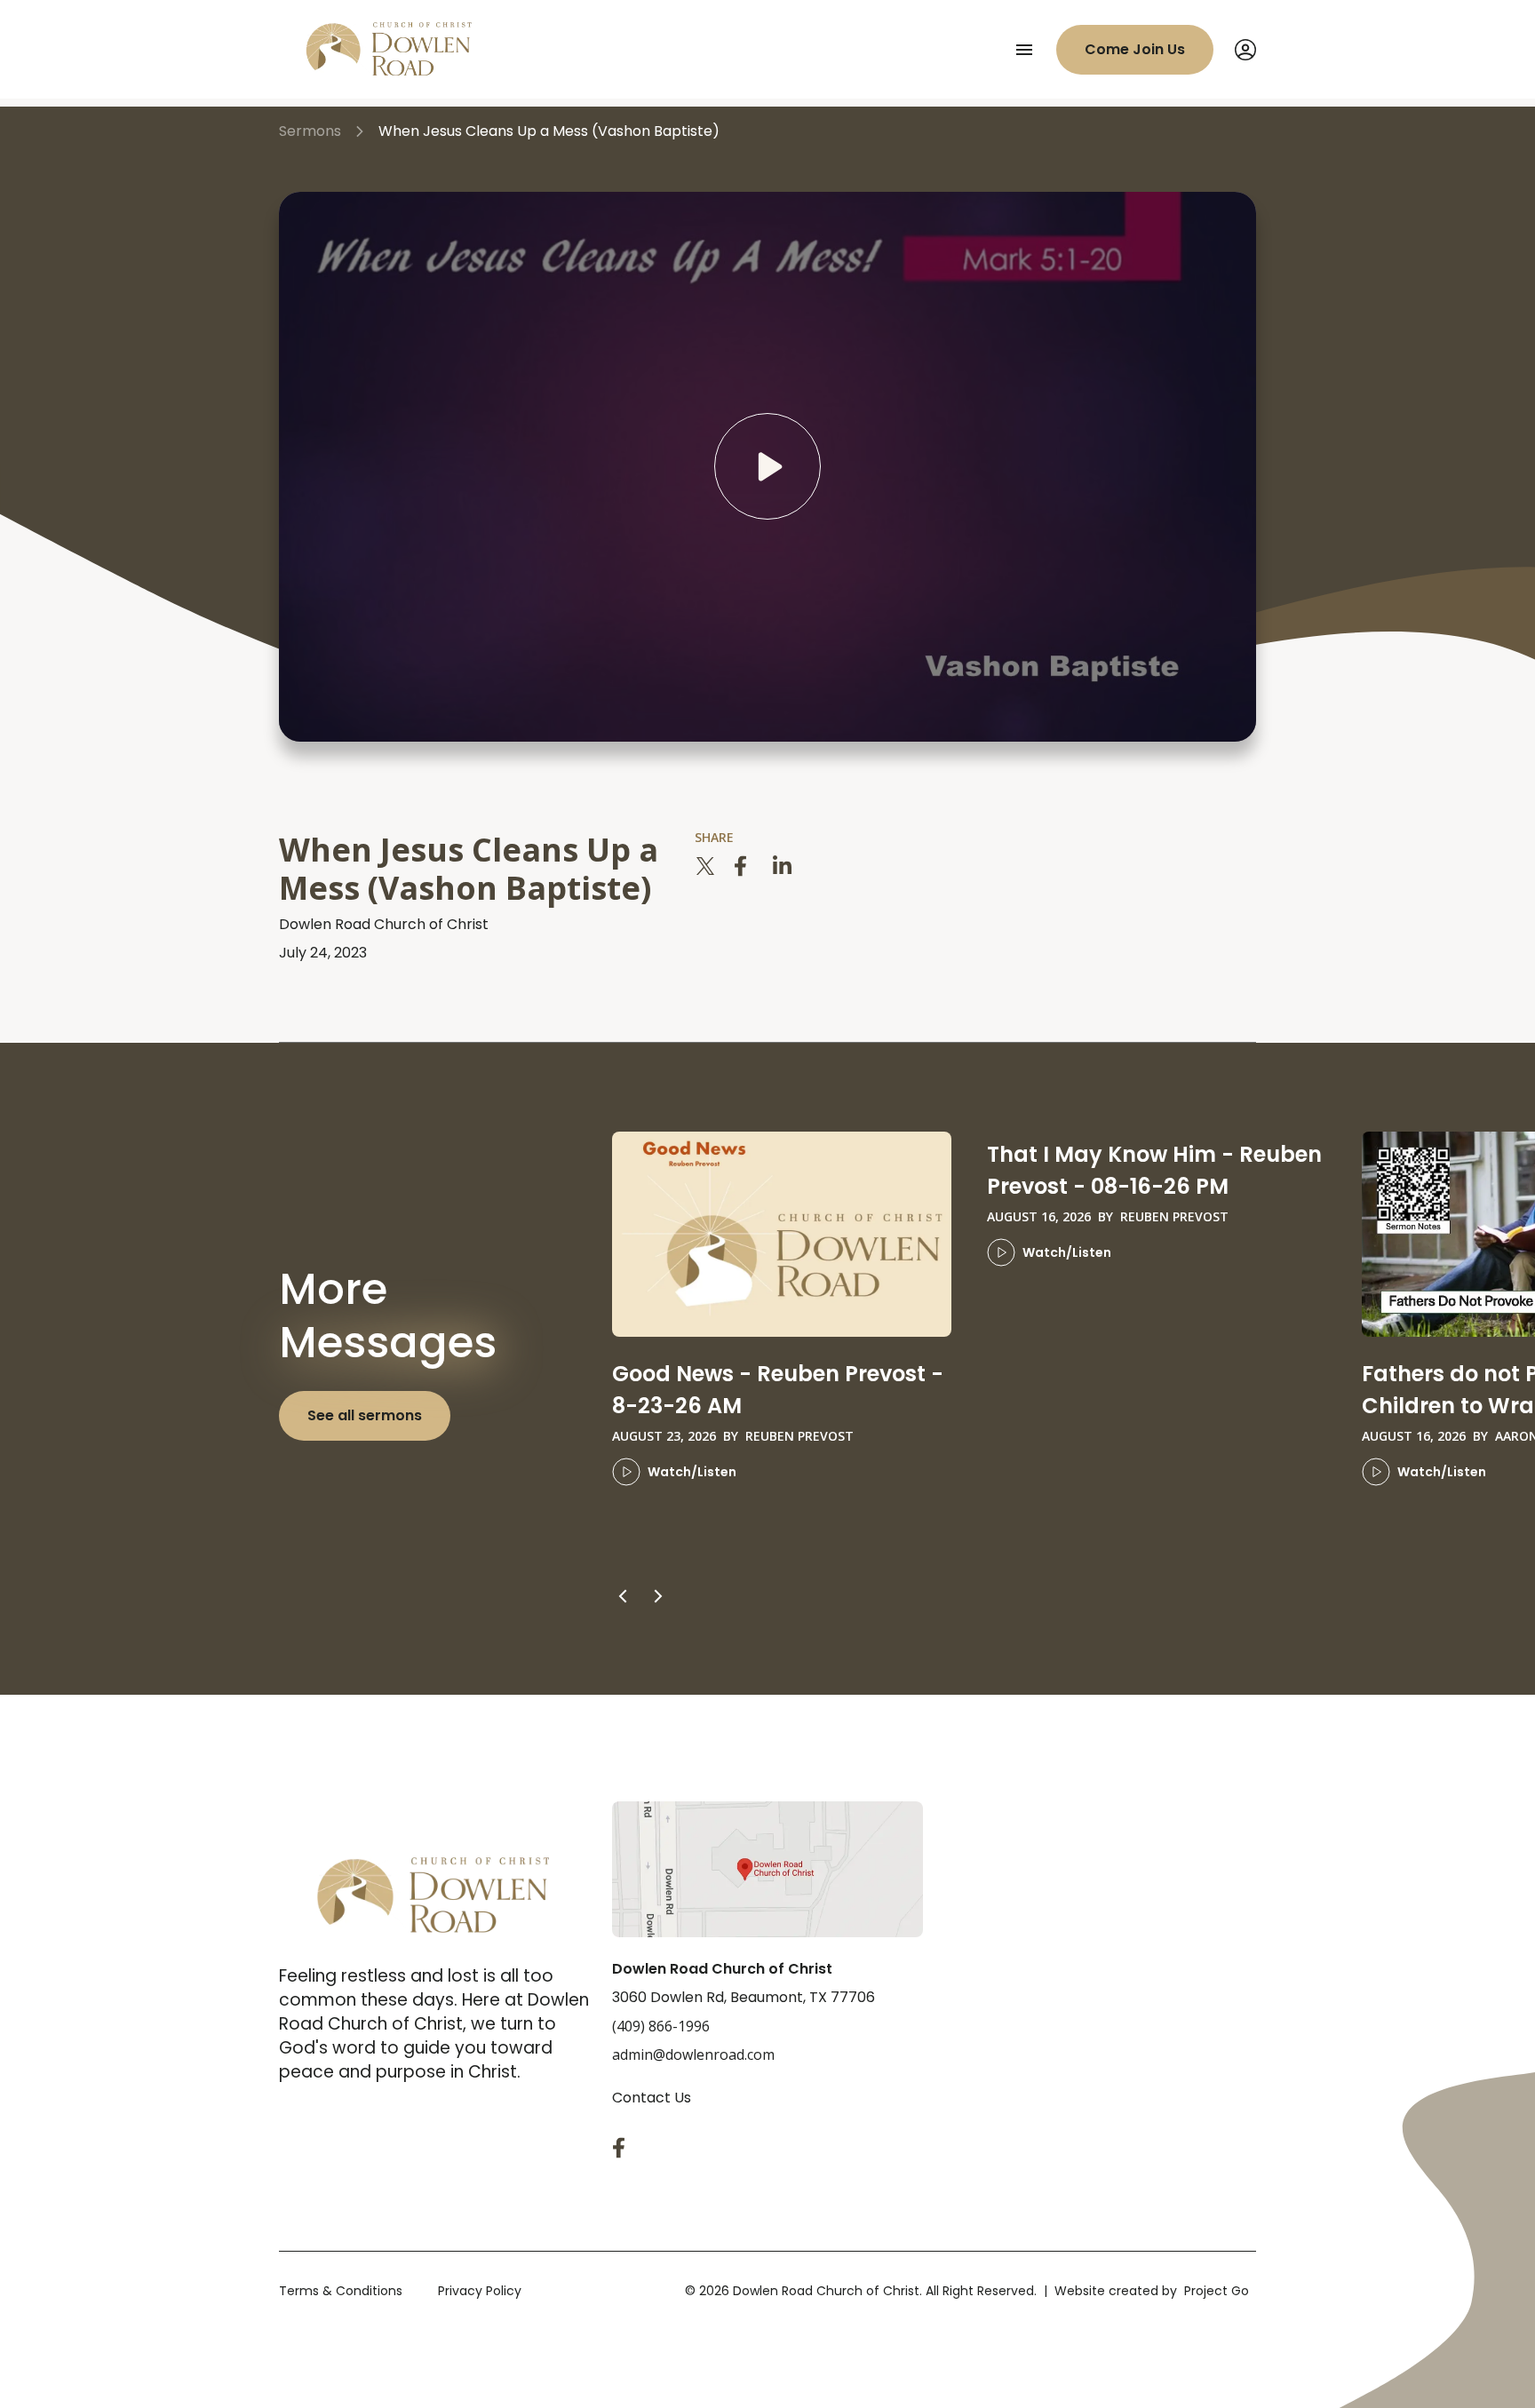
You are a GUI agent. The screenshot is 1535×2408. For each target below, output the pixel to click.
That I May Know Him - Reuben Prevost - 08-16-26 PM (1154, 1170)
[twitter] (705, 866)
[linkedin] (783, 866)
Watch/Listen (692, 1472)
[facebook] (744, 866)
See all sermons (365, 1415)
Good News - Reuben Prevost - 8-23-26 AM (778, 1390)
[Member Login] (1245, 50)
